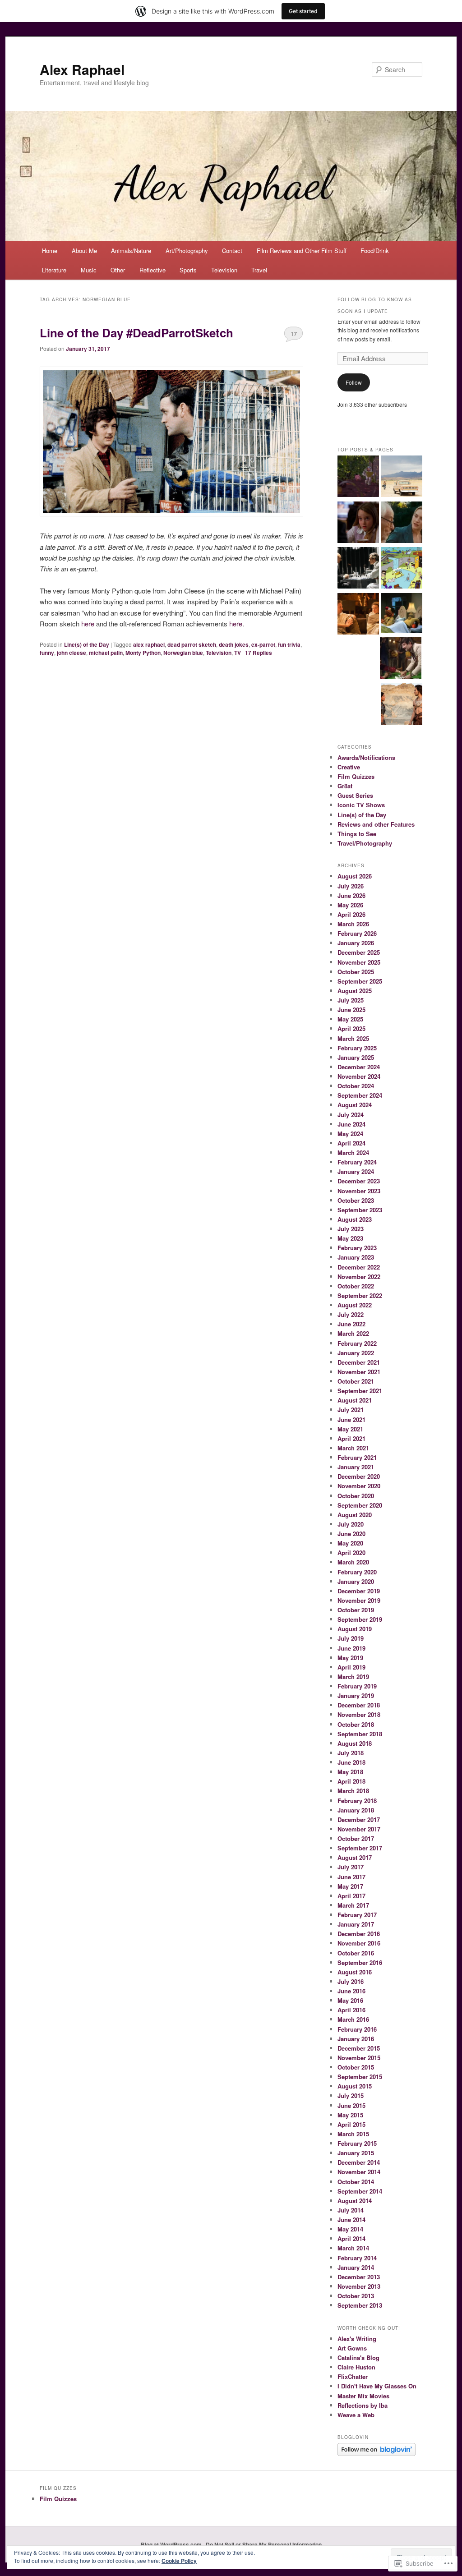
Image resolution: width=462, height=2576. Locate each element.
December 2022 (359, 1267)
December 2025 (359, 952)
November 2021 (359, 1372)
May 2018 (350, 1772)
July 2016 (351, 1981)
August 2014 (355, 2201)
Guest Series (355, 795)
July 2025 (351, 1000)
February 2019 (357, 1686)
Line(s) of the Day (87, 644)
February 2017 (357, 1915)
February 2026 (357, 933)
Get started (303, 11)
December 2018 (359, 1705)
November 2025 (359, 962)
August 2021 (355, 1400)
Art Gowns (352, 2348)
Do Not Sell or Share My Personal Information (264, 2544)
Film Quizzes (356, 776)
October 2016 (356, 1953)
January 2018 (356, 1810)
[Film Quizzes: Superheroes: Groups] (358, 569)
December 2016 (359, 1934)
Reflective (152, 270)
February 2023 (357, 1248)
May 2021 (350, 1429)
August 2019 (355, 1629)
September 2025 (360, 981)
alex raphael (149, 644)
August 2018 (355, 1743)
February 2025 (357, 1048)
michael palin (106, 653)
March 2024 (353, 1152)
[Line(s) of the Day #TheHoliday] (402, 524)
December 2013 (359, 2277)
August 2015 (355, 2086)
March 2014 (353, 2248)
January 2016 (356, 2039)
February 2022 (357, 1343)
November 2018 (359, 1714)
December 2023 (359, 1181)
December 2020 (359, 1476)
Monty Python (143, 653)
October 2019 (356, 1610)
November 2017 (359, 1829)
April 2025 (351, 1028)
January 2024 (356, 1171)
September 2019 (360, 1619)
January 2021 (356, 1467)
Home (50, 251)
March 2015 (353, 2134)
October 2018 (356, 1724)
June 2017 (351, 1877)
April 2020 (351, 1552)
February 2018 (357, 1801)
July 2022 (351, 1314)
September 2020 (360, 1505)
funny (47, 653)
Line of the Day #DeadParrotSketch (136, 333)
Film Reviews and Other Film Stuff (302, 251)
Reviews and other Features (376, 824)
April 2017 (351, 1896)
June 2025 (351, 1010)
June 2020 (351, 1534)
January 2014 (356, 2267)
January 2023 (356, 1257)
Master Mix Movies (363, 2396)
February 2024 (357, 1162)
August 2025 (355, 991)
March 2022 (353, 1333)
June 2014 (351, 2219)
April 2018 (351, 1781)
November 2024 (359, 1076)
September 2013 (360, 2305)
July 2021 (351, 1410)
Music (89, 270)
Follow (354, 382)
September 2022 (360, 1295)
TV (238, 653)
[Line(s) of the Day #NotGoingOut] (358, 615)
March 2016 (353, 2019)
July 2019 (351, 1638)
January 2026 (356, 943)
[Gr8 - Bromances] (402, 614)
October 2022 (356, 1286)
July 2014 (351, 2210)
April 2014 (351, 2238)
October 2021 (356, 1381)
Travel (259, 270)
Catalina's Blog (358, 2357)
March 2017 (353, 1905)
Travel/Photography (365, 843)
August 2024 (355, 1105)
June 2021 (351, 1419)
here (88, 623)
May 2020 (350, 1543)
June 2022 (351, 1324)
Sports (188, 270)
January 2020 (356, 1581)
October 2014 (356, 2182)
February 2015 (357, 2143)
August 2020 (355, 1515)
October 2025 (356, 972)
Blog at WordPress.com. (172, 2544)
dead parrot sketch (192, 644)
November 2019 (359, 1600)
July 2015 (351, 2095)
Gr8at (345, 786)
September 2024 (360, 1095)
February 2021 (357, 1457)
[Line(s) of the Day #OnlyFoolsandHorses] (401, 659)
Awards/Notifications (366, 757)
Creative (349, 767)
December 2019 (359, 1591)
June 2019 (351, 1648)
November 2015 (359, 2058)
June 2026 (351, 895)
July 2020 (351, 1524)
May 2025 (350, 1019)
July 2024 (351, 1115)
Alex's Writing (357, 2339)
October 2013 (356, 2296)
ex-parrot (263, 644)
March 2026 (353, 924)
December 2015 (359, 2048)
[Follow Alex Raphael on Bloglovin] (377, 2454)
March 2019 (353, 1677)
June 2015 (351, 2105)
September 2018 (360, 1734)
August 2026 (355, 876)
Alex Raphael (82, 69)
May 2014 (350, 2229)
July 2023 (351, 1229)
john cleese (72, 653)
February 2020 (357, 1572)
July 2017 (351, 1867)
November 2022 (359, 1276)
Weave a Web (356, 2415)
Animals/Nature (131, 251)
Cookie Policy (179, 2561)
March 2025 (353, 1038)
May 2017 (350, 1886)
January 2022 (356, 1353)
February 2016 (357, 2029)
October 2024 (356, 1086)
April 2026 (351, 914)
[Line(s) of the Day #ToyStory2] (358, 478)
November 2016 (359, 1943)
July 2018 (351, 1753)
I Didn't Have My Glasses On (377, 2386)
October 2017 (356, 1838)
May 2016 (350, 2000)
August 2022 (355, 1305)
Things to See (357, 834)
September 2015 (360, 2077)
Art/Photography (187, 251)
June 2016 (351, 1991)
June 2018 (351, 1762)
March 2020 (353, 1562)
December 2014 (359, 2162)
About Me (84, 251)
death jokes (234, 644)
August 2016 (355, 1972)
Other (118, 270)
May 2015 (350, 2115)
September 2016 (360, 1962)
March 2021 (353, 1448)
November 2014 (359, 2172)
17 (294, 333)
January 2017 (356, 1924)
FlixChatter (353, 2376)
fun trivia (289, 644)
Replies (259, 653)
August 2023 (355, 1219)
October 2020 (356, 1496)
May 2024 (350, 1134)
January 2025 (356, 1057)
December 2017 (359, 1819)
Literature (54, 270)
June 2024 (351, 1124)
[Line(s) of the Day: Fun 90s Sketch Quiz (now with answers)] (402, 569)
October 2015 (356, 2067)
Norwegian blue (183, 653)
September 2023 (360, 1210)
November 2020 (359, 1486)
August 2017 (355, 1857)
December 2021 (359, 1362)
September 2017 (360, 1848)
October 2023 (356, 1200)
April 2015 (351, 2124)
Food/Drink (375, 251)
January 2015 (356, 2153)
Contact (232, 251)
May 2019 (350, 1658)
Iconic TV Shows (361, 805)
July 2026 (351, 886)
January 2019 (356, 1695)
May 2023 (350, 1238)
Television (224, 270)
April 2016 (351, 2010)
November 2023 (359, 1191)
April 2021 (351, 1438)
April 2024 (351, 1143)
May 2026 (350, 905)
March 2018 (353, 1791)
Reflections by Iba (363, 2405)
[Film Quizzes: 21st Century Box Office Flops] (402, 705)
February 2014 (357, 2258)
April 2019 (351, 1667)
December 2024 (359, 1067)
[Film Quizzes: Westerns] (402, 478)
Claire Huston (356, 2367)
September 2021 (360, 1391)
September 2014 (360, 2191)
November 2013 (359, 2286)
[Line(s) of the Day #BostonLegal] (358, 524)
